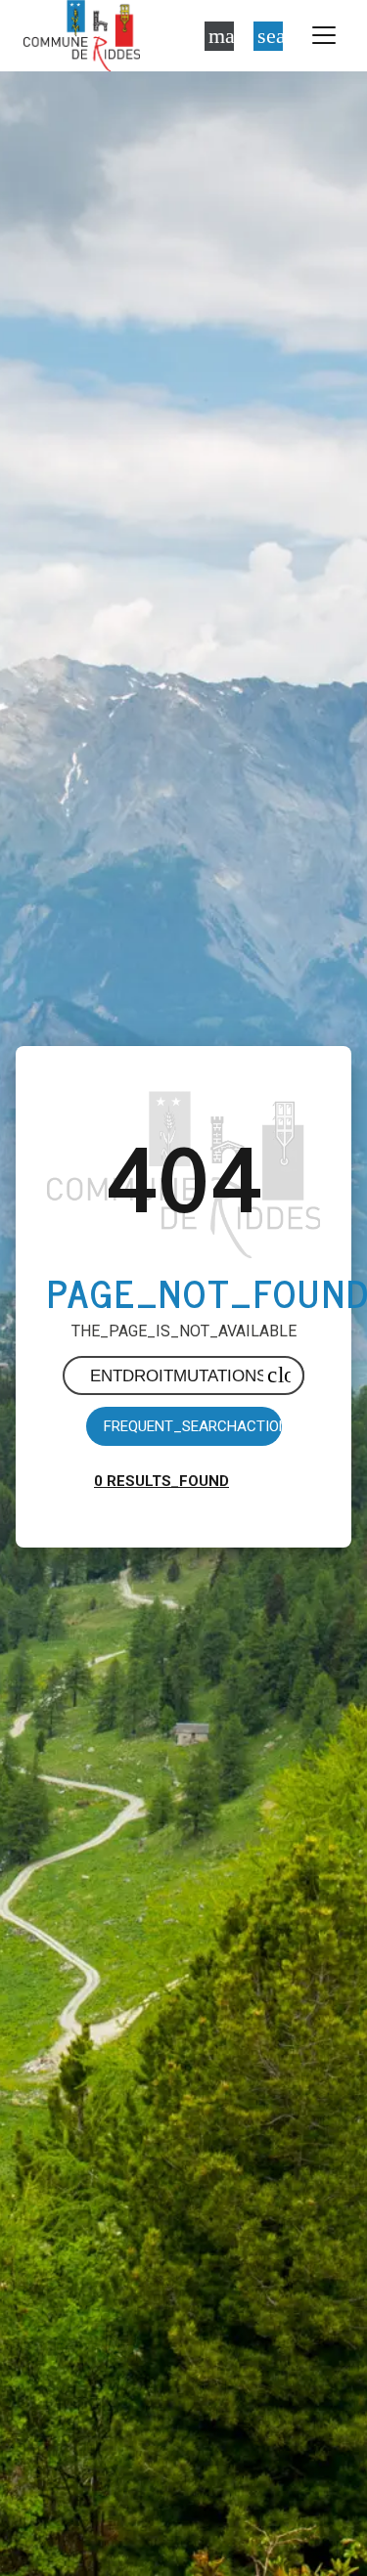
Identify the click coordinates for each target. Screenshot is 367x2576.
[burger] (324, 36)
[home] (82, 36)
